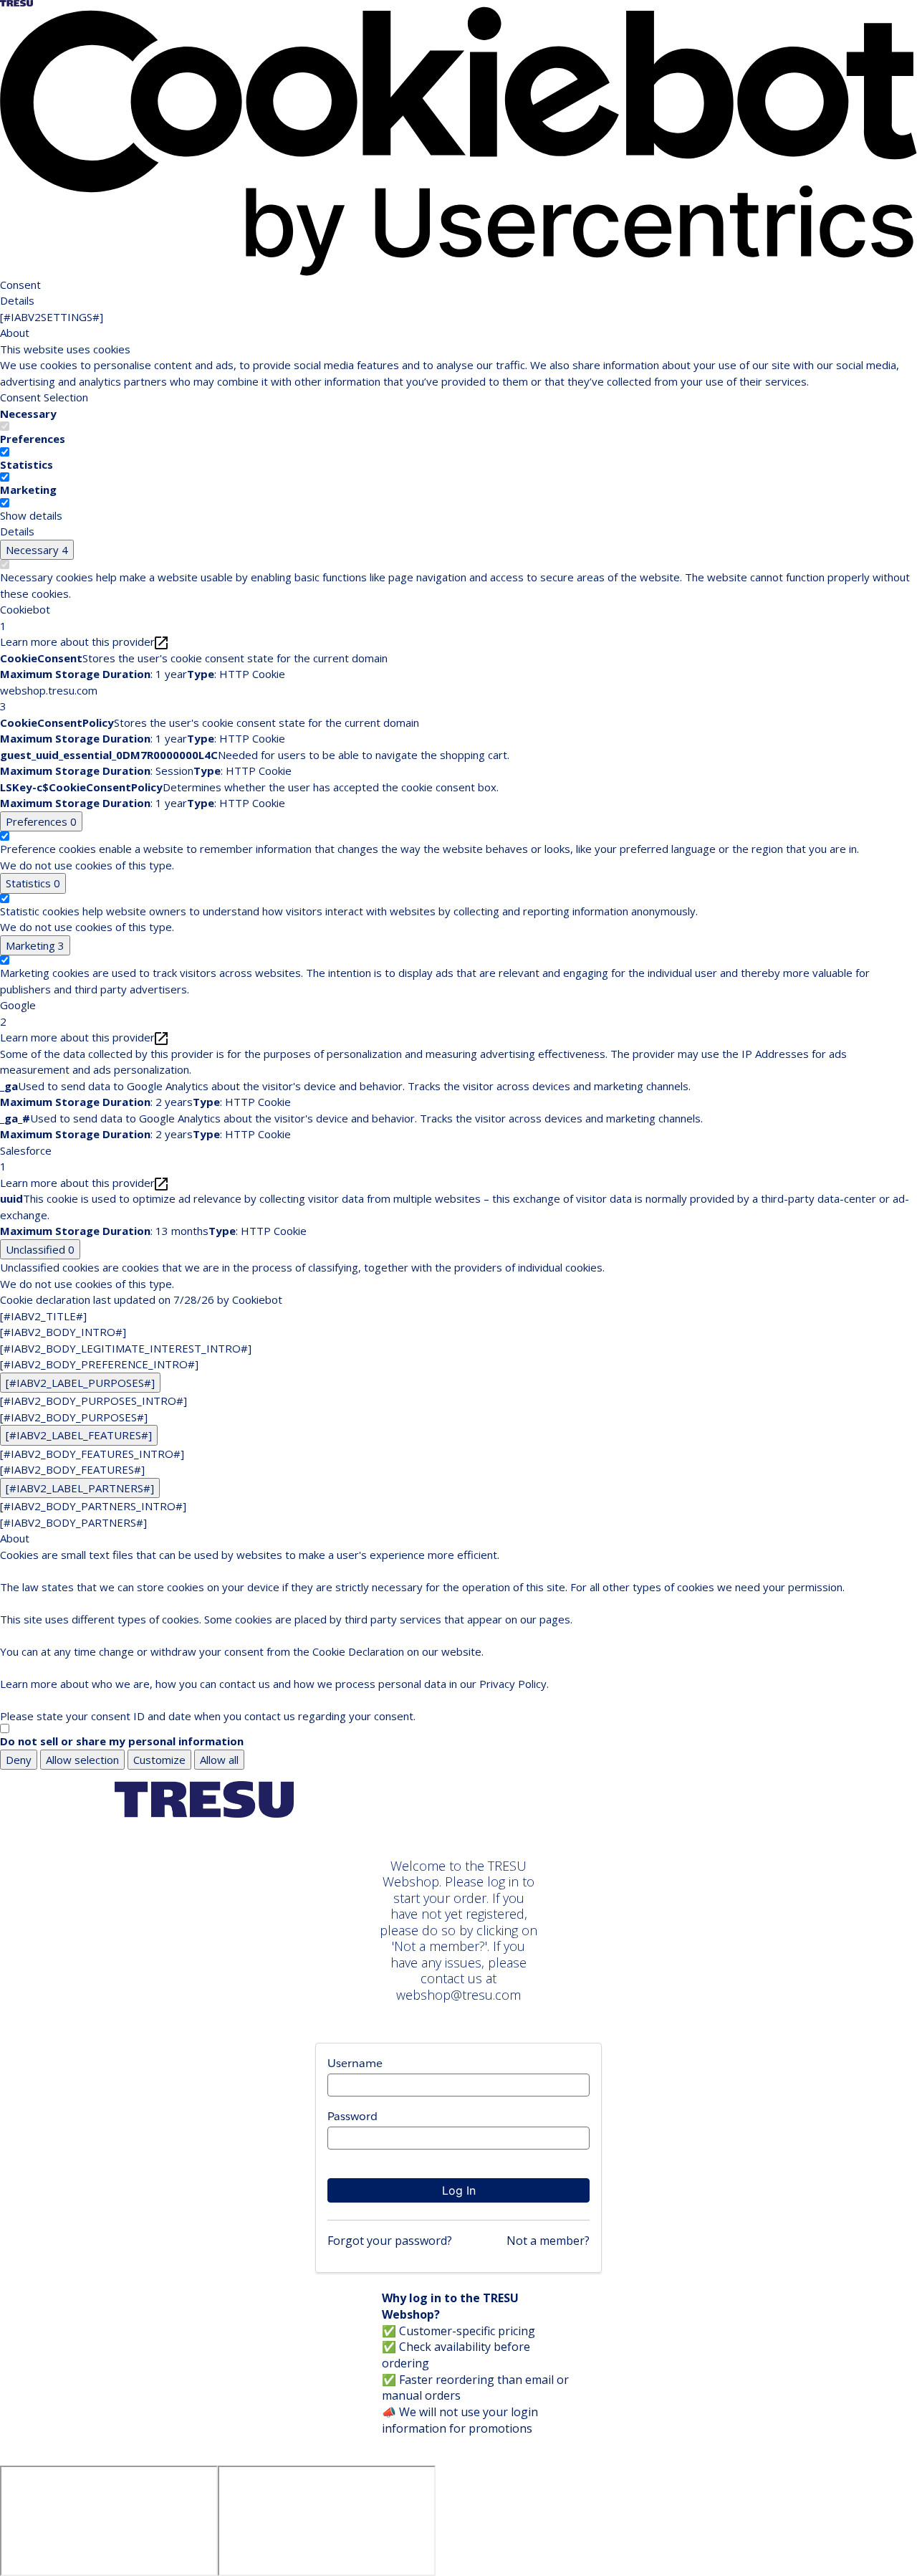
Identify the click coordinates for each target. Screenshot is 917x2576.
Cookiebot (257, 1299)
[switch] (5, 452)
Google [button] (18, 1013)
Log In (459, 2190)
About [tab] (15, 333)
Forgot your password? (390, 2241)
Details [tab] (17, 300)
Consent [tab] (20, 285)
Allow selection (82, 1760)
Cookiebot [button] (25, 617)
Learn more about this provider (77, 641)
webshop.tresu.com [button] (49, 698)
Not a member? (548, 2241)
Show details (31, 515)
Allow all (219, 1760)
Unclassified (40, 1249)
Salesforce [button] (26, 1159)
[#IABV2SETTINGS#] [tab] (52, 317)
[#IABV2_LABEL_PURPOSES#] (80, 1383)
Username (355, 2063)
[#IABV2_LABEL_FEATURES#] (79, 1435)
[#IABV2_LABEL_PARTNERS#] (80, 1488)
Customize (159, 1760)
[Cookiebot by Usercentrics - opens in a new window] (458, 140)
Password (352, 2116)
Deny (19, 1760)
